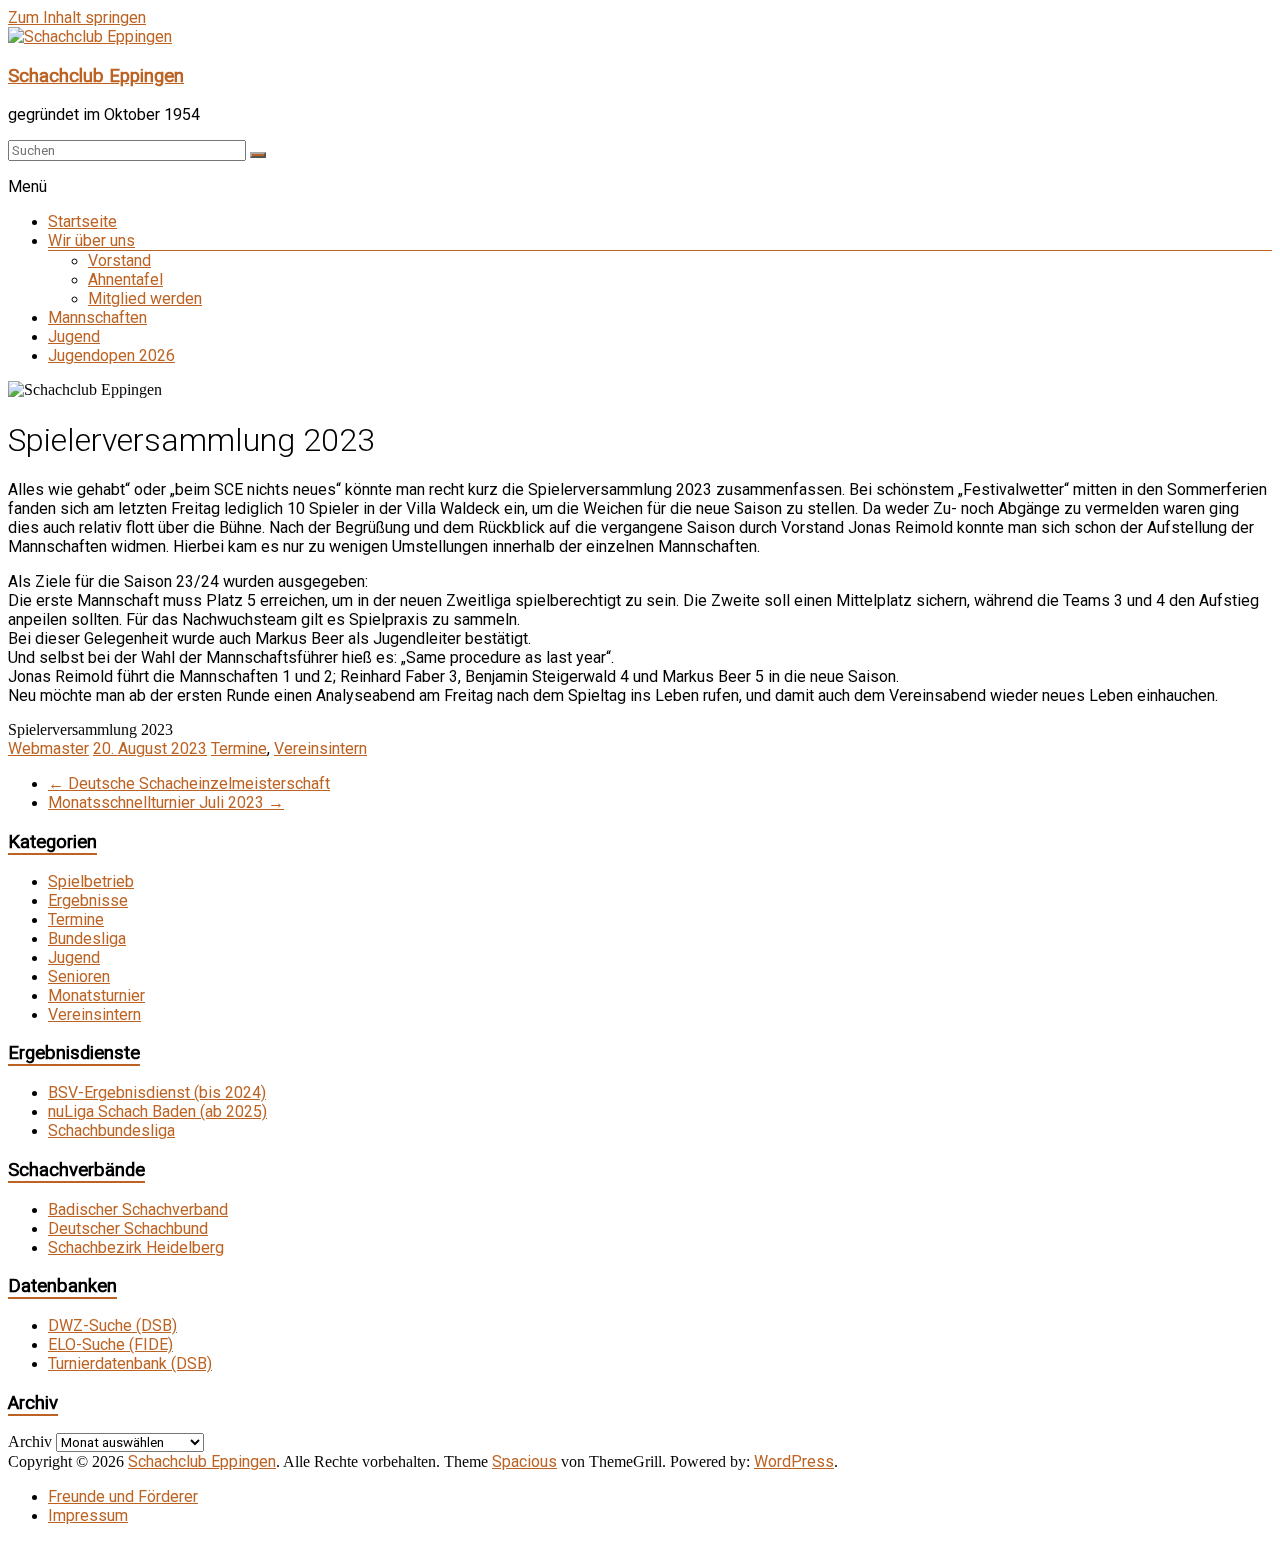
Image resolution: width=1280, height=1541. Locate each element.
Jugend (74, 336)
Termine (239, 748)
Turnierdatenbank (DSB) (130, 1363)
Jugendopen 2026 (111, 355)
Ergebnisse (88, 900)
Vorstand (119, 260)
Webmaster (48, 748)
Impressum (88, 1515)
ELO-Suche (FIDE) (110, 1344)
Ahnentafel (125, 279)
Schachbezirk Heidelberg (136, 1247)
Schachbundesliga (111, 1130)
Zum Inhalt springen (77, 17)
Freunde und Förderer (123, 1496)
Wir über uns (91, 240)
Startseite (82, 221)
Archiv (30, 1441)
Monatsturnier (96, 995)
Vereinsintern (320, 748)
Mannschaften (97, 317)
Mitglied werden (145, 298)
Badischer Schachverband (138, 1209)
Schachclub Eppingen (96, 76)
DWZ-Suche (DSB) (112, 1325)
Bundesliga (87, 938)
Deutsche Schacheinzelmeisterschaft (189, 783)
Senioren (79, 976)
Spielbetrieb (91, 881)
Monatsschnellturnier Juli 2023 (166, 802)
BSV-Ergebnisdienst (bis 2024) (157, 1092)
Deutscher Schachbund (128, 1228)
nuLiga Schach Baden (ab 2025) (157, 1111)
